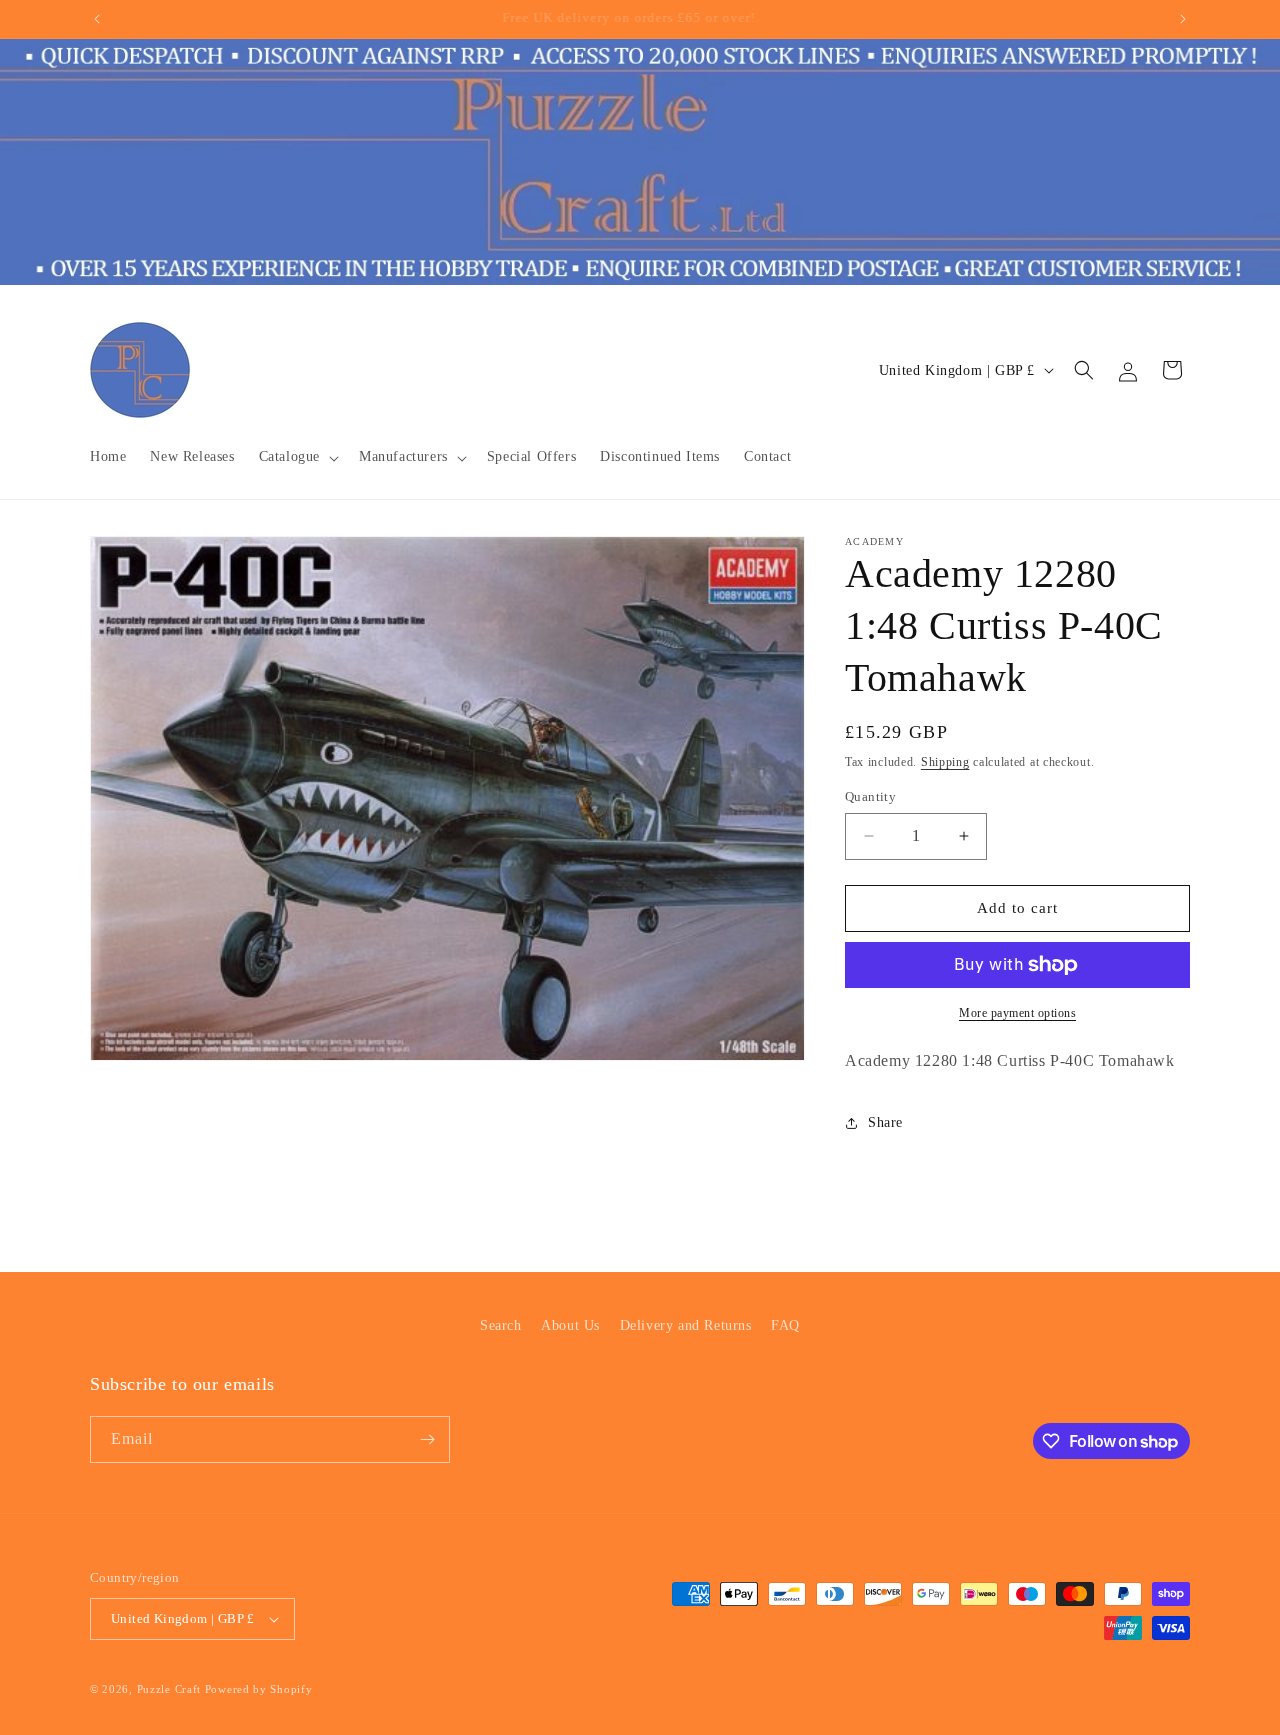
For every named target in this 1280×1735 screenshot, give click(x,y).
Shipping (945, 762)
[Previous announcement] (97, 19)
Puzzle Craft (169, 1689)
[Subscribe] (427, 1439)
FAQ (785, 1325)
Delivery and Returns (686, 1325)
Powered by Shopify (259, 1689)
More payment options (1017, 1013)
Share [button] (885, 1122)
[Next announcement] (1183, 19)
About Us (570, 1325)
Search (501, 1325)
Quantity (870, 796)
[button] (297, 457)
